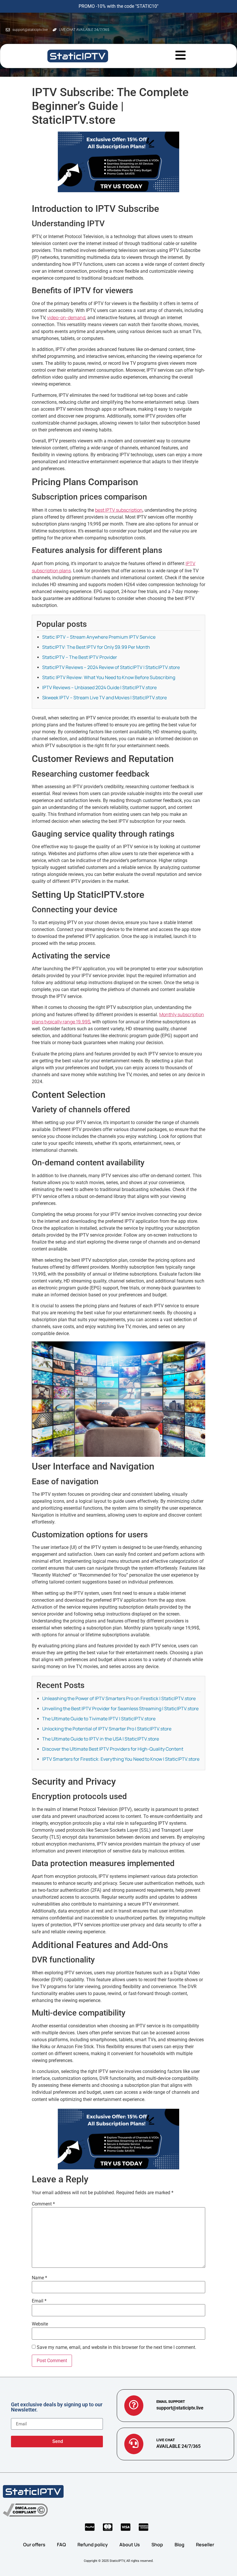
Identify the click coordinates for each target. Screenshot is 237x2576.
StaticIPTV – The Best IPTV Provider (80, 657)
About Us (130, 2545)
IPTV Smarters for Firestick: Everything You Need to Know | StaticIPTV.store (121, 1759)
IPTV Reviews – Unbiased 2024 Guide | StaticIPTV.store (99, 687)
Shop (157, 2545)
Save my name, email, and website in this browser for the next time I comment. (116, 2347)
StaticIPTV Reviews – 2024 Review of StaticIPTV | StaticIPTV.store (111, 667)
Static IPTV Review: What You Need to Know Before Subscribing (109, 677)
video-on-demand (66, 317)
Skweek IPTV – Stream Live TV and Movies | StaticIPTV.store (104, 698)
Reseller (205, 2545)
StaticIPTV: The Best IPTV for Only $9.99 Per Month (96, 647)
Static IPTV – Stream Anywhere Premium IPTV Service (99, 637)
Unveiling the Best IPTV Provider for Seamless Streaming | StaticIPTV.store (120, 1708)
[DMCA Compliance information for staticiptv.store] (25, 2510)
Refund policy (93, 2545)
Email (39, 2301)
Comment (43, 2204)
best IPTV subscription (119, 510)
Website (40, 2324)
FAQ (61, 2545)
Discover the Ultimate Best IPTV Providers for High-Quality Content (113, 1749)
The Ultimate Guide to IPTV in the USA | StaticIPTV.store (101, 1739)
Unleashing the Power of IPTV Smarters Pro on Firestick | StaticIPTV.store (119, 1698)
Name (39, 2278)
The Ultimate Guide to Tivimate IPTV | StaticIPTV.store (99, 1719)
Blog (179, 2545)
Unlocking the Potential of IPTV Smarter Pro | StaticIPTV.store (107, 1729)
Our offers (34, 2545)
